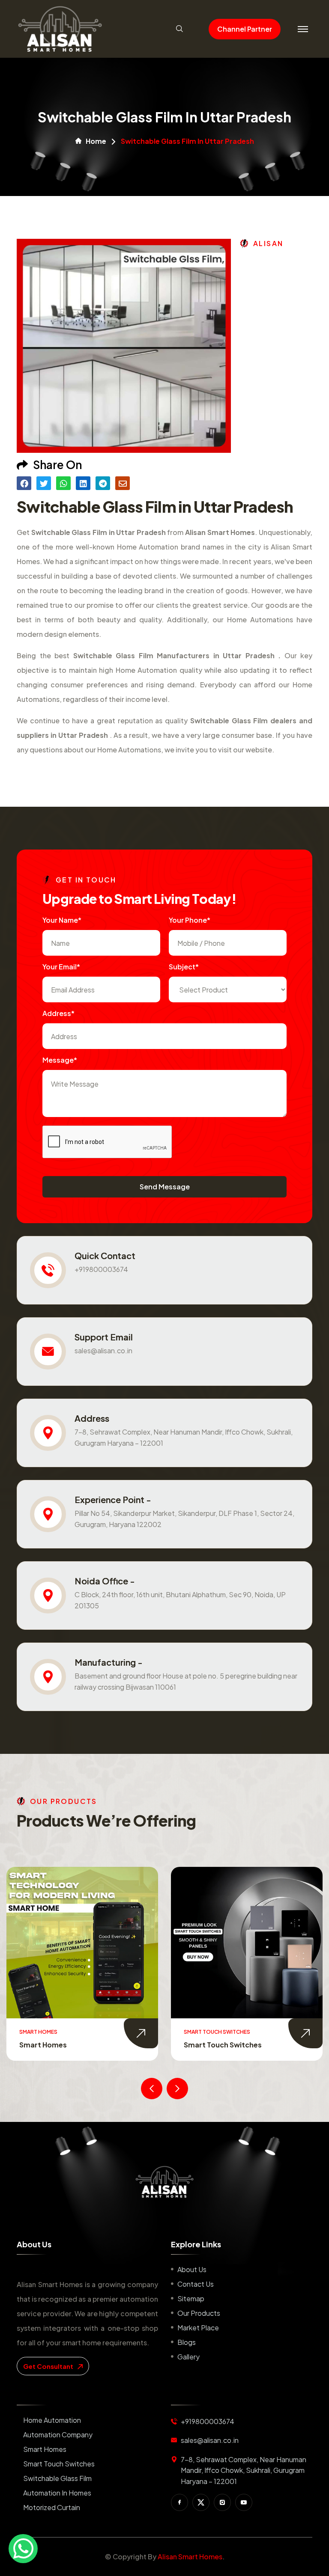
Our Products (199, 2313)
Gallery (188, 2357)
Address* (58, 1013)
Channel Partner (245, 29)
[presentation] (152, 2089)
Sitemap (191, 2298)
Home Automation (52, 2420)
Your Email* (61, 967)
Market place (198, 2328)
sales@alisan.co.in (103, 1350)
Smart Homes (45, 2449)
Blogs (187, 2342)
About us (192, 2269)
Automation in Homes (57, 2493)
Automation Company (58, 2435)
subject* (184, 967)
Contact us (196, 2284)
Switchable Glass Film (221, 2045)
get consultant (49, 2366)
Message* (60, 1060)
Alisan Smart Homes (190, 2557)
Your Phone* (190, 920)
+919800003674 (101, 1269)
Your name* (62, 920)
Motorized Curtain (52, 2507)
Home (96, 141)
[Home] (164, 2182)
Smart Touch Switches (58, 2045)
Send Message (165, 1187)
